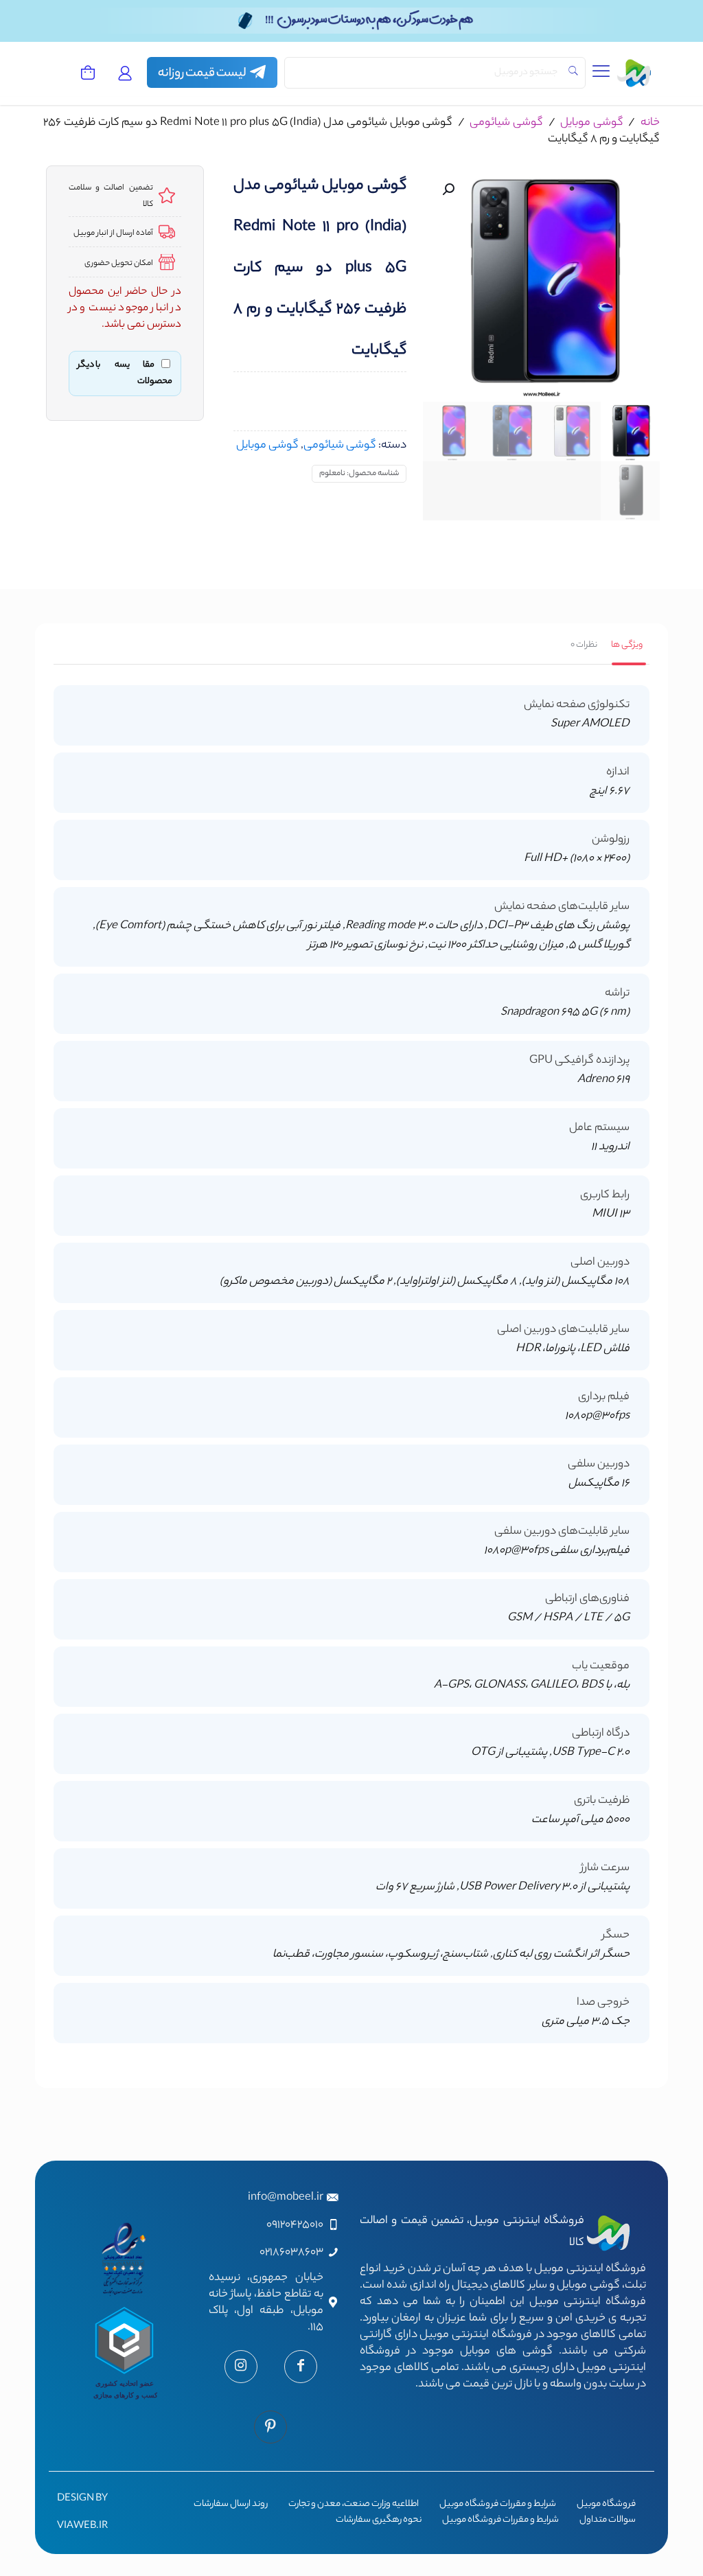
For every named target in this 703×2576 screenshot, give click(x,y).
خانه (650, 123)
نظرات (584, 645)
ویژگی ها (627, 645)
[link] (212, 72)
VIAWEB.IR (82, 2527)
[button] (447, 189)
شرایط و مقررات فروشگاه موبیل (498, 2505)
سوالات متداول (608, 2520)
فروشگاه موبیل (606, 2505)
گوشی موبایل (592, 123)
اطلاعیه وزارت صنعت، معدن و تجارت (354, 2505)
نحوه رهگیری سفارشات (379, 2520)
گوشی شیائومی (506, 123)
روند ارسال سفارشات (231, 2505)
